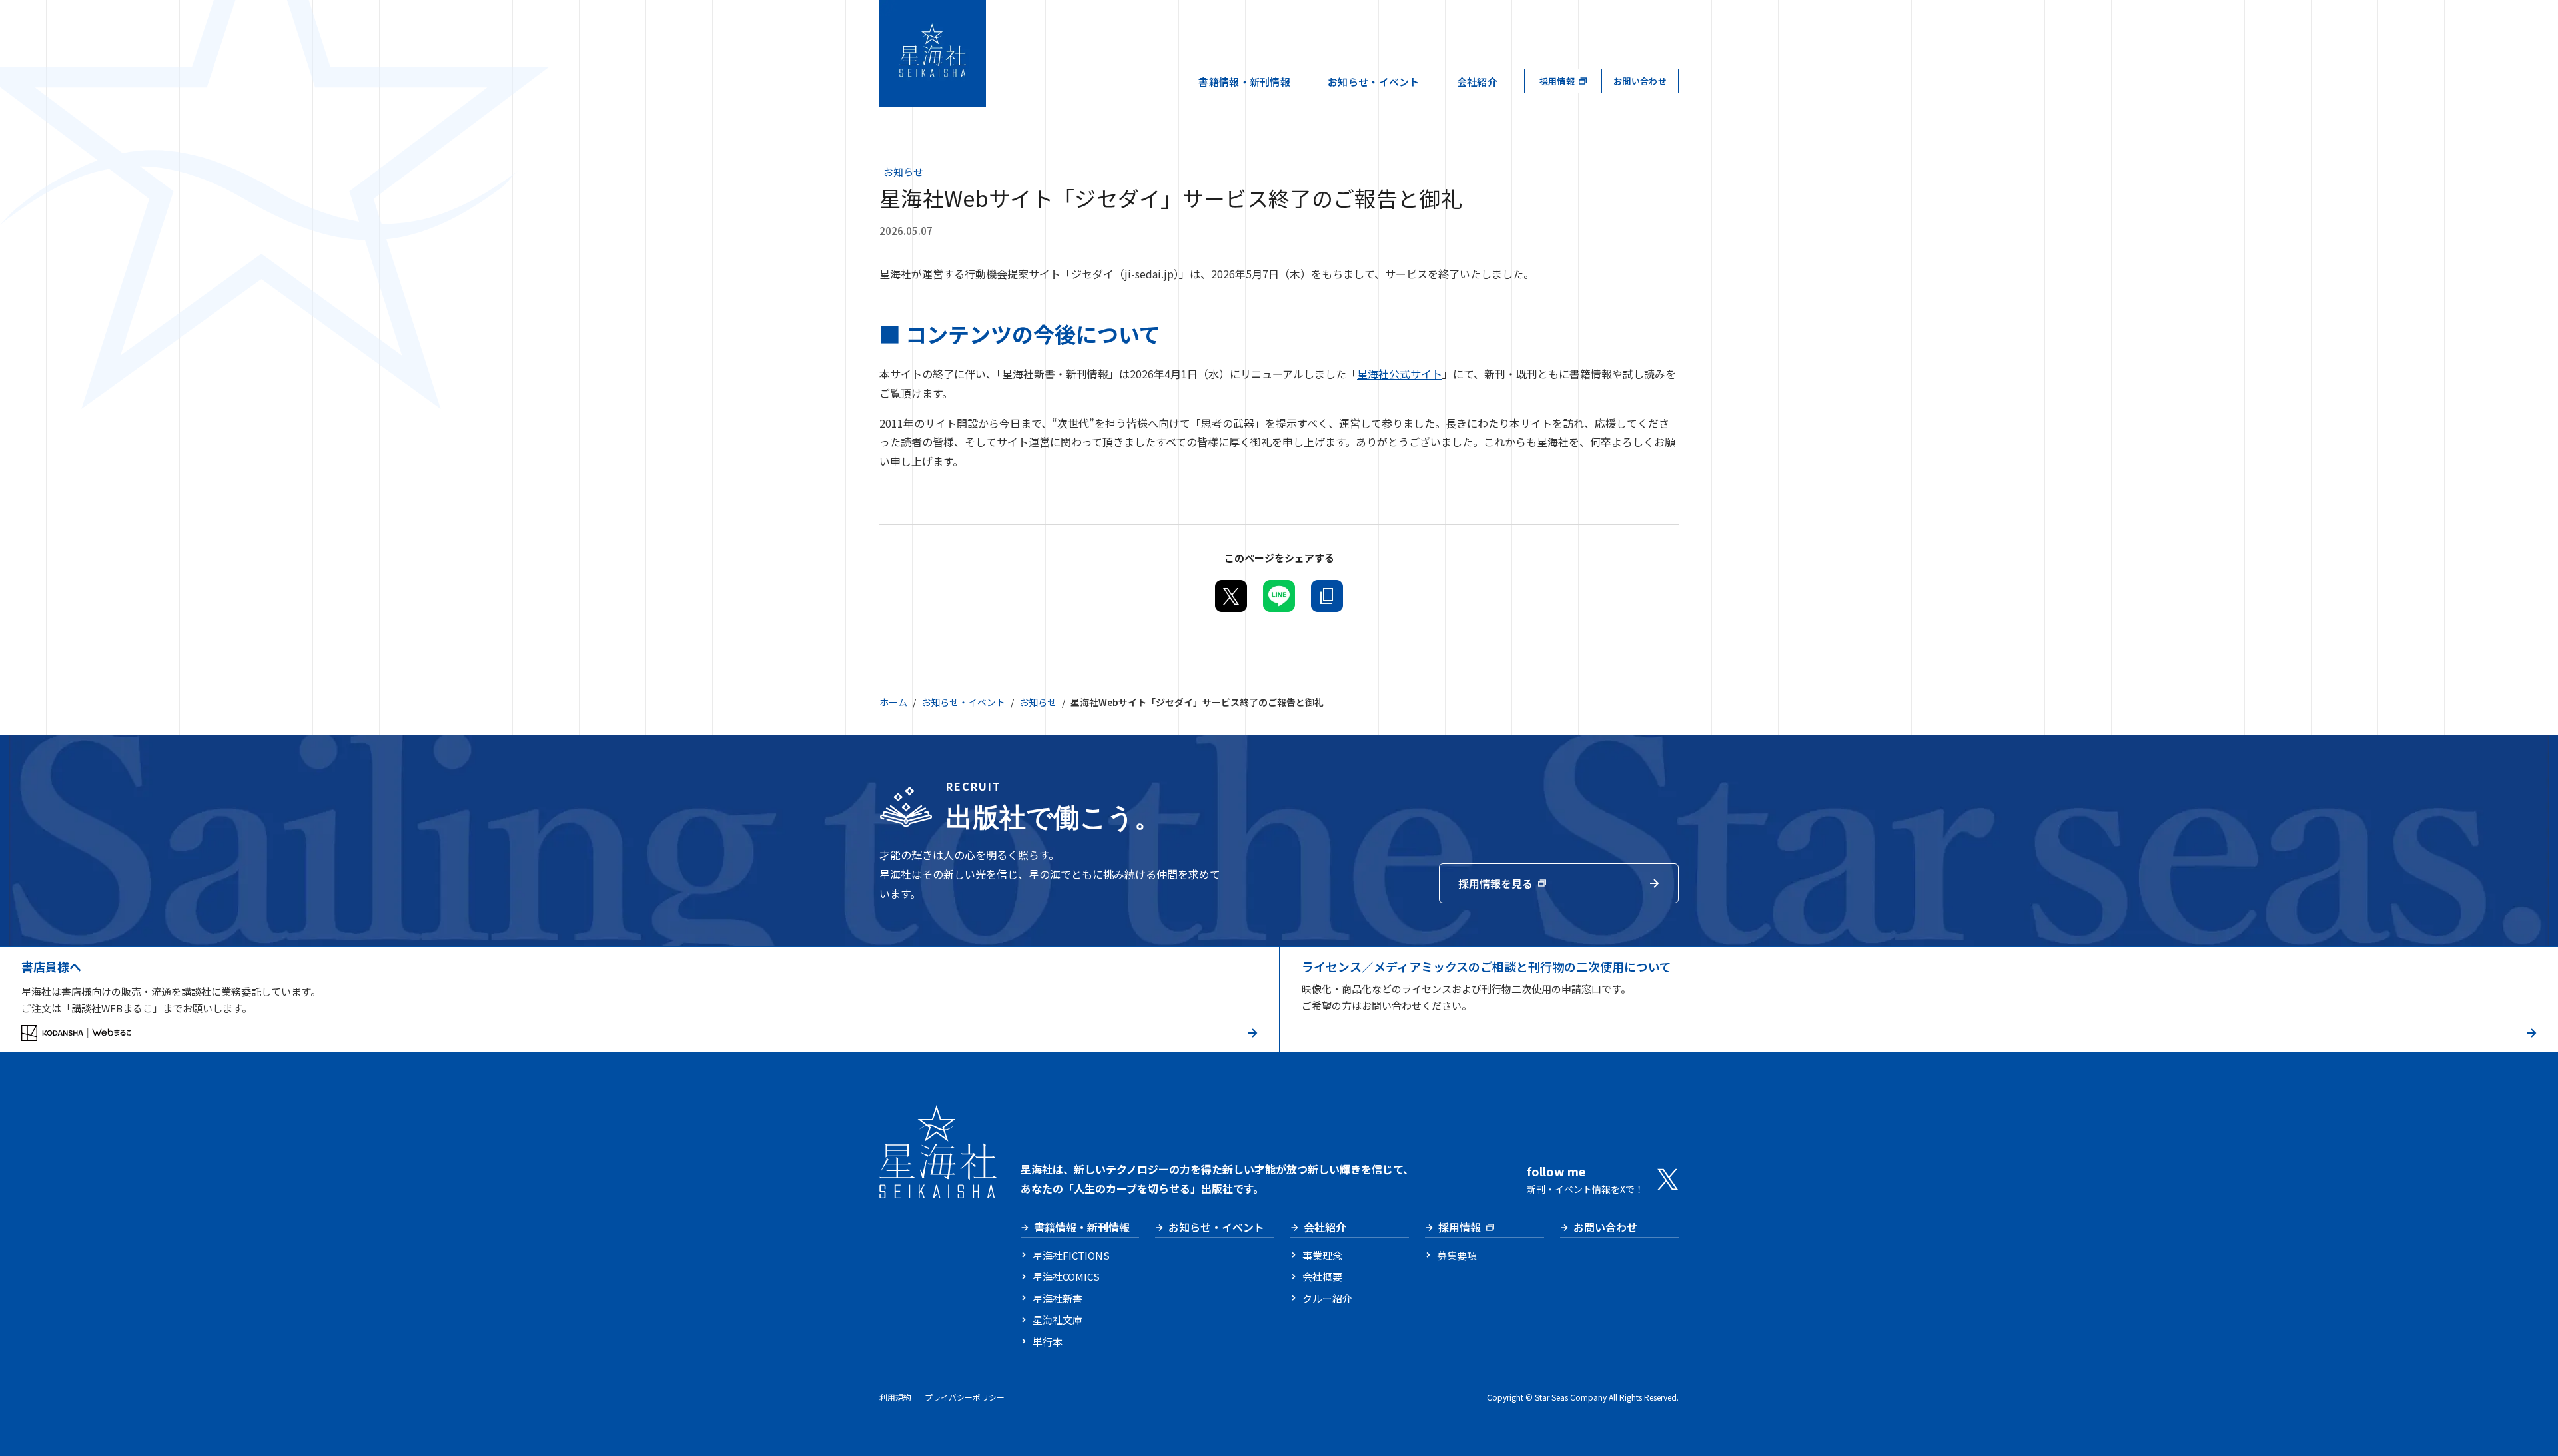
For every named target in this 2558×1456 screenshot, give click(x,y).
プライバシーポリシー (965, 1397)
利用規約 (895, 1397)
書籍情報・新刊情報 (1244, 82)
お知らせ (1038, 702)
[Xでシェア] (1231, 596)
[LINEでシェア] (1279, 596)
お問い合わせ (1640, 81)
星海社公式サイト (1400, 374)
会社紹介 (1477, 82)
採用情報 (1557, 81)
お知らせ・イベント (1374, 82)
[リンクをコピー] (1327, 596)
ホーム (893, 702)
